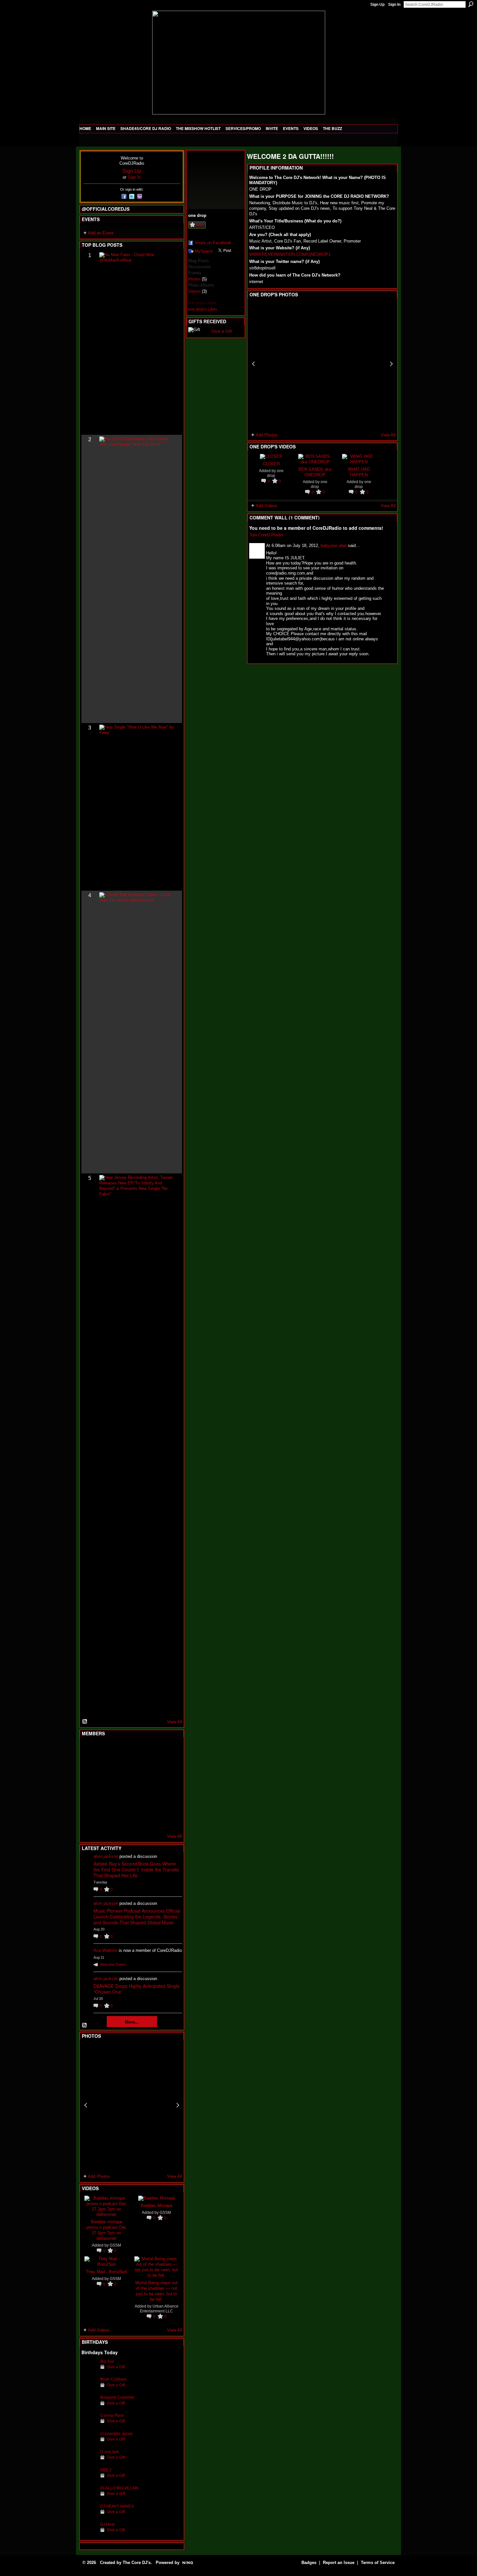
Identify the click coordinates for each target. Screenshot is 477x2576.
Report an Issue (339, 2563)
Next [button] (178, 2105)
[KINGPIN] (105, 1802)
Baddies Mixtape (157, 2205)
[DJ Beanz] (105, 1767)
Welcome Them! (113, 1965)
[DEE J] (89, 2480)
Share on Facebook (213, 243)
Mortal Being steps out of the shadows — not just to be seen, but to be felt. (157, 2291)
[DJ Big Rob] (89, 1820)
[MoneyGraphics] (153, 1802)
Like (200, 224)
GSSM (115, 2245)
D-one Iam (110, 2452)
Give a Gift (116, 2367)
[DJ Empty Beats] (153, 1767)
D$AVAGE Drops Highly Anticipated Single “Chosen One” (136, 1989)
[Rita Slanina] (89, 1802)
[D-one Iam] (89, 2462)
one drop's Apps (202, 303)
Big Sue (107, 2361)
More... (132, 2022)
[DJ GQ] (153, 1820)
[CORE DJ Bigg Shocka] (89, 1767)
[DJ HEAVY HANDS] (89, 2516)
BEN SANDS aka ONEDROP (315, 472)
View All (175, 1722)
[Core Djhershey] (169, 1820)
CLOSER (271, 463)
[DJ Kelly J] (89, 1750)
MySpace (204, 251)
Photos (194, 279)
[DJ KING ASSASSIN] (169, 1767)
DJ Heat (107, 2524)
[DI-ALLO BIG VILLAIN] (89, 2498)
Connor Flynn (112, 2415)
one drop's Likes (203, 309)
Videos (194, 291)
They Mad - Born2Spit (107, 2271)
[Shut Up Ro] (169, 1802)
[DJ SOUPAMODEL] (121, 1820)
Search (471, 4)
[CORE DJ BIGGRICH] (137, 1767)
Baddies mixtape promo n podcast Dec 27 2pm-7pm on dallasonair (106, 2230)
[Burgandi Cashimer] (89, 2407)
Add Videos (99, 2330)
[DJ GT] (137, 1785)
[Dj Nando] (153, 1785)
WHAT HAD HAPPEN (359, 472)
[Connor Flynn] (89, 2425)
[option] (132, 2105)
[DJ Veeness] (169, 1750)
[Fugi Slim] (121, 1750)
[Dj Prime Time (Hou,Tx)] (105, 1820)
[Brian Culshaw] (89, 2389)
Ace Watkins (105, 1950)
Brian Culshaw (113, 2379)
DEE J (106, 2470)
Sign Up (377, 5)
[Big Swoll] (153, 1750)
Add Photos (99, 2176)
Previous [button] (86, 2105)
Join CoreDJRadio (266, 535)
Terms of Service (378, 2563)
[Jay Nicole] (121, 1802)
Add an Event (101, 233)
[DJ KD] (121, 1767)
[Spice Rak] (89, 1785)
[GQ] (105, 1785)
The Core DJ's (137, 2563)
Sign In (394, 5)
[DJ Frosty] (105, 1750)
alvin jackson (106, 1856)
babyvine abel (334, 546)
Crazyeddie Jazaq (116, 2434)
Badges (309, 2563)
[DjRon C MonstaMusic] (137, 1802)
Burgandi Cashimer (117, 2397)
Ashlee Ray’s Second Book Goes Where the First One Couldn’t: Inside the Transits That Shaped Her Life (136, 1870)
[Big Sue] (89, 2371)
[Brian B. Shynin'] (121, 1785)
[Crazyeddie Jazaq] (89, 2444)
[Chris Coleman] (137, 1750)
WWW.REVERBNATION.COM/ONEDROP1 (290, 254)
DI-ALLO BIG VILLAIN (119, 2488)
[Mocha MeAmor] (169, 1785)
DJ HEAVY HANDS (117, 2506)
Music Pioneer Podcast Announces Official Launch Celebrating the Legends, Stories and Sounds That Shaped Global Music (137, 1917)
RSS (85, 1722)
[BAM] (137, 1820)
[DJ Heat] (89, 2534)
